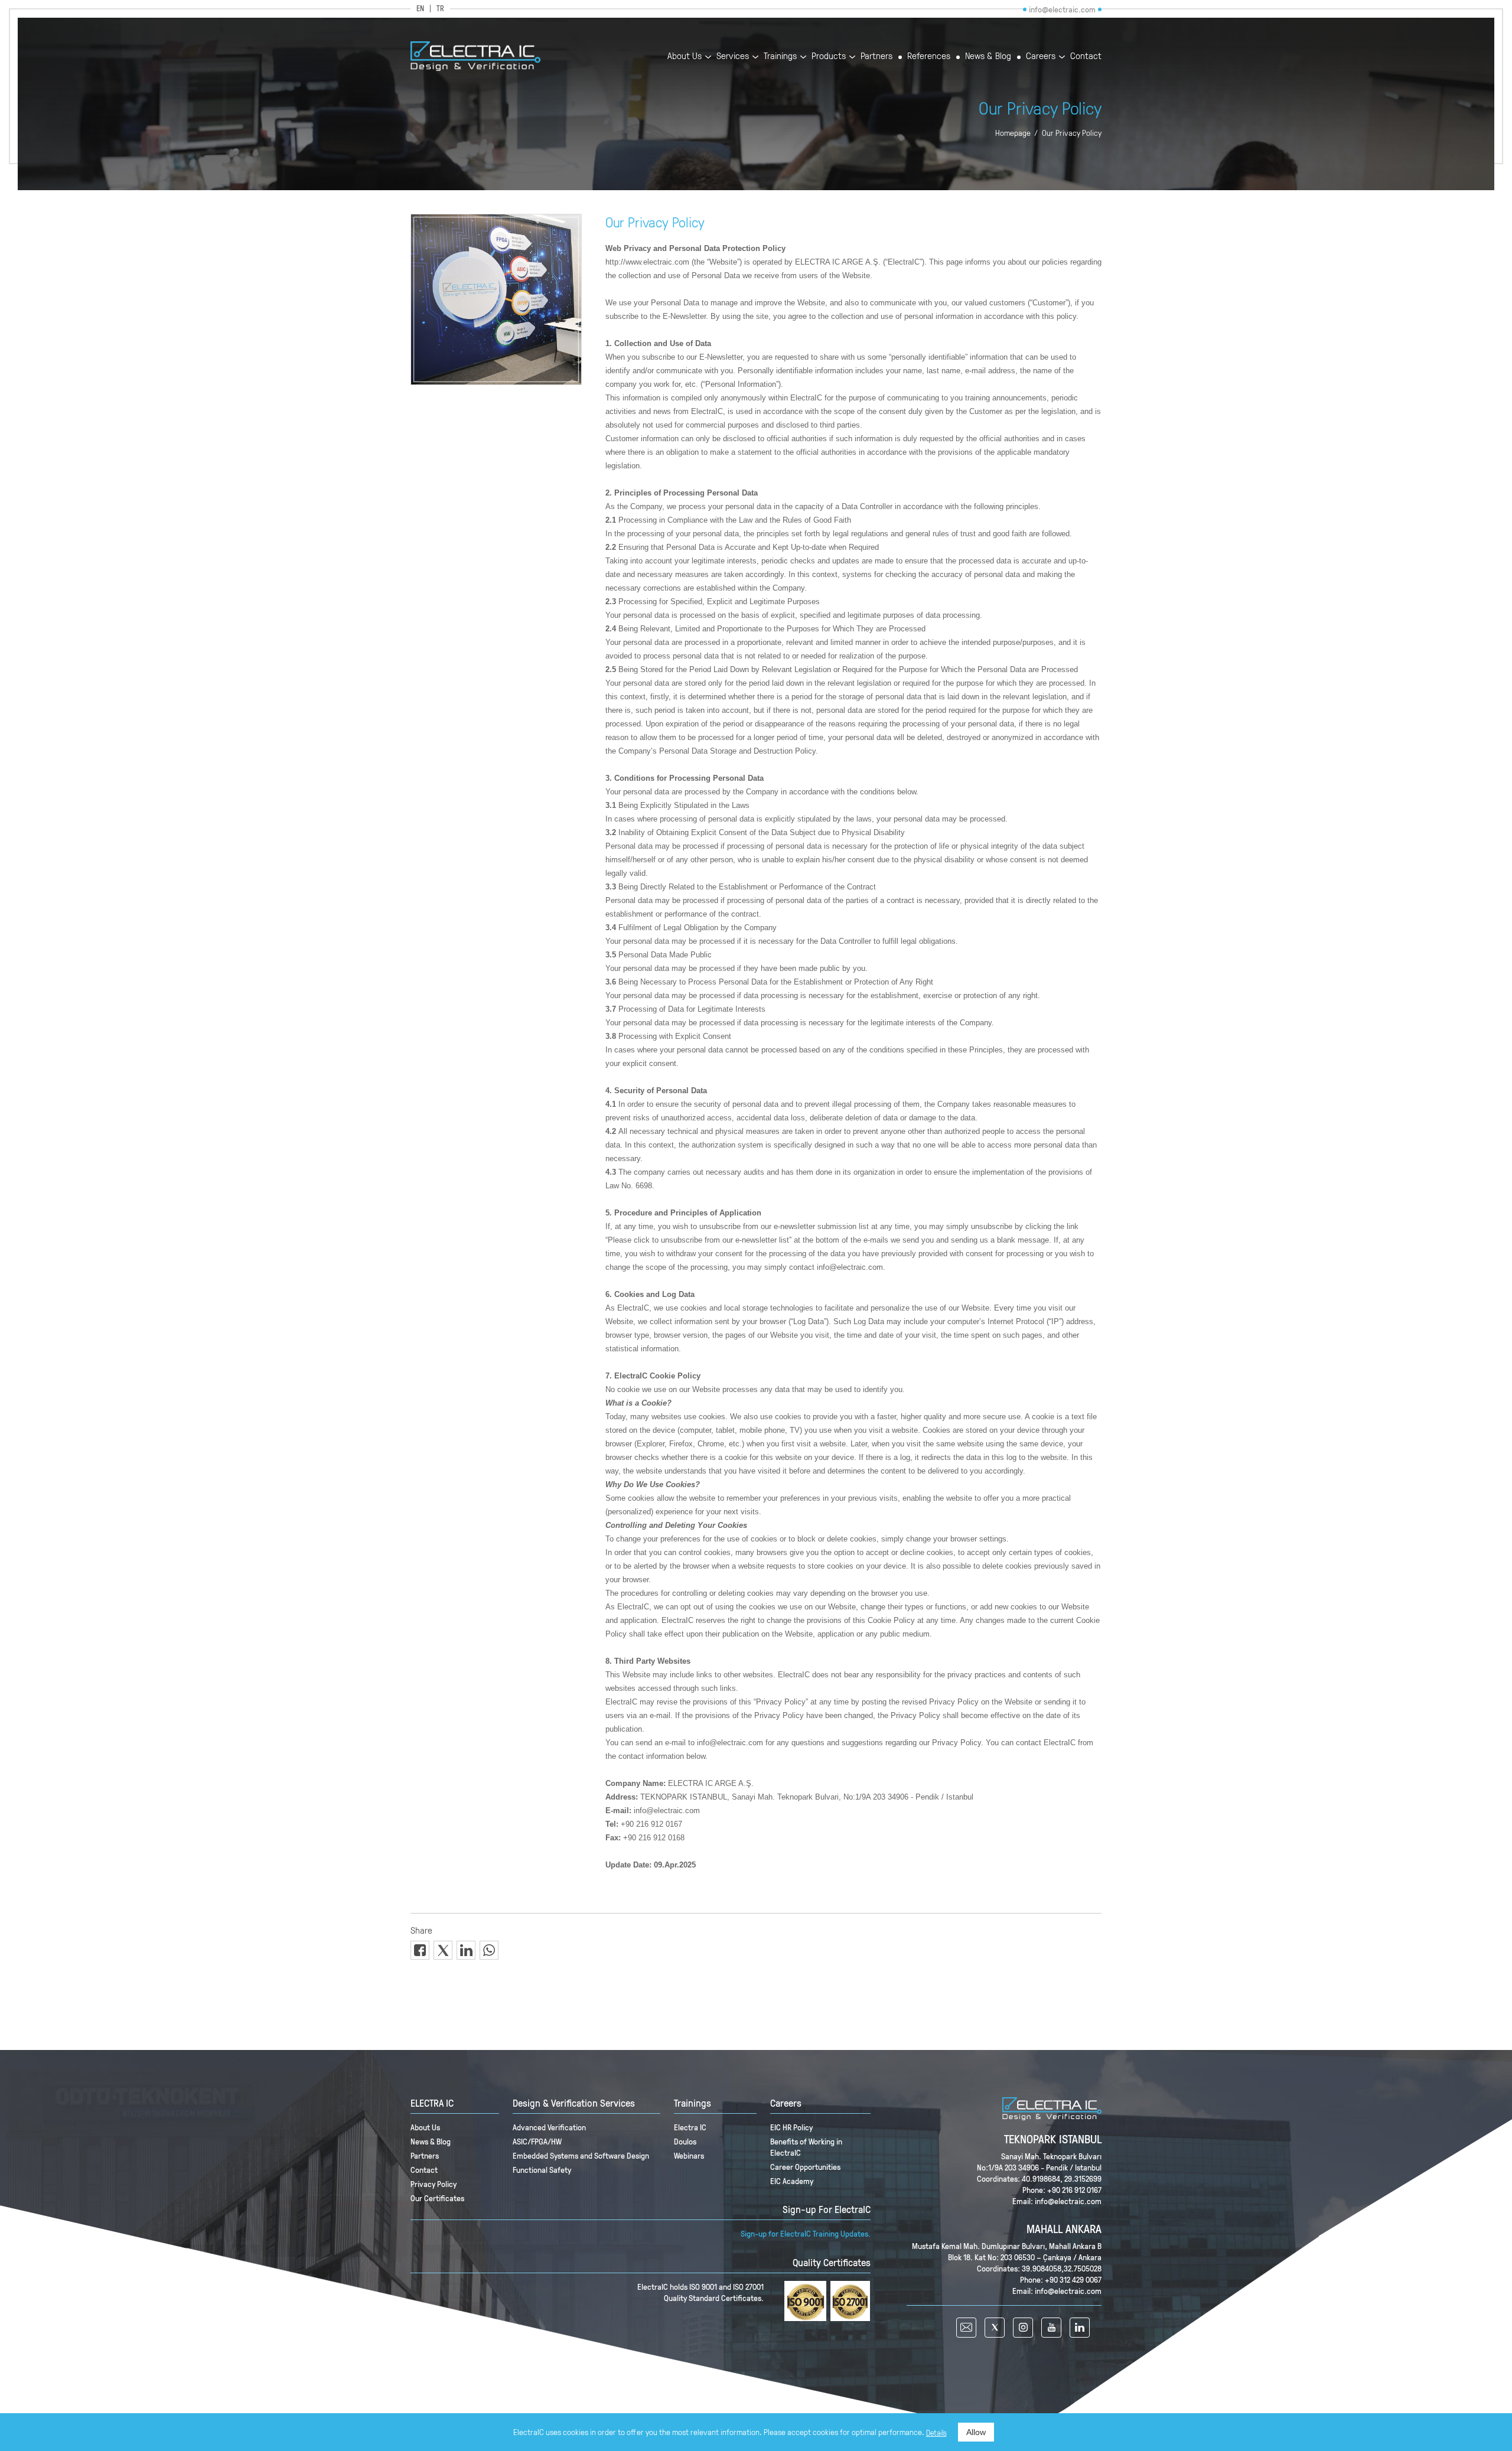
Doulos (685, 2141)
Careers (1041, 56)
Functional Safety (542, 2170)
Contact (1086, 56)
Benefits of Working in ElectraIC (806, 2147)
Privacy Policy (434, 2184)
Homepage (1013, 133)
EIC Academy (792, 2181)
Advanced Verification (549, 2127)
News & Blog (988, 56)
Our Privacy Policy (1072, 133)
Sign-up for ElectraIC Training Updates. (806, 2233)
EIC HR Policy (791, 2127)
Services (733, 56)
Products (829, 56)
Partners (876, 56)
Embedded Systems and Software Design (581, 2155)
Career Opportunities (805, 2167)
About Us (685, 56)
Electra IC (690, 2127)
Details (936, 2433)
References (929, 56)
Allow (976, 2432)
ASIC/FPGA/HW (537, 2141)
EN (420, 9)
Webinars (689, 2155)
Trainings (780, 56)
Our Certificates (437, 2198)
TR (440, 9)
